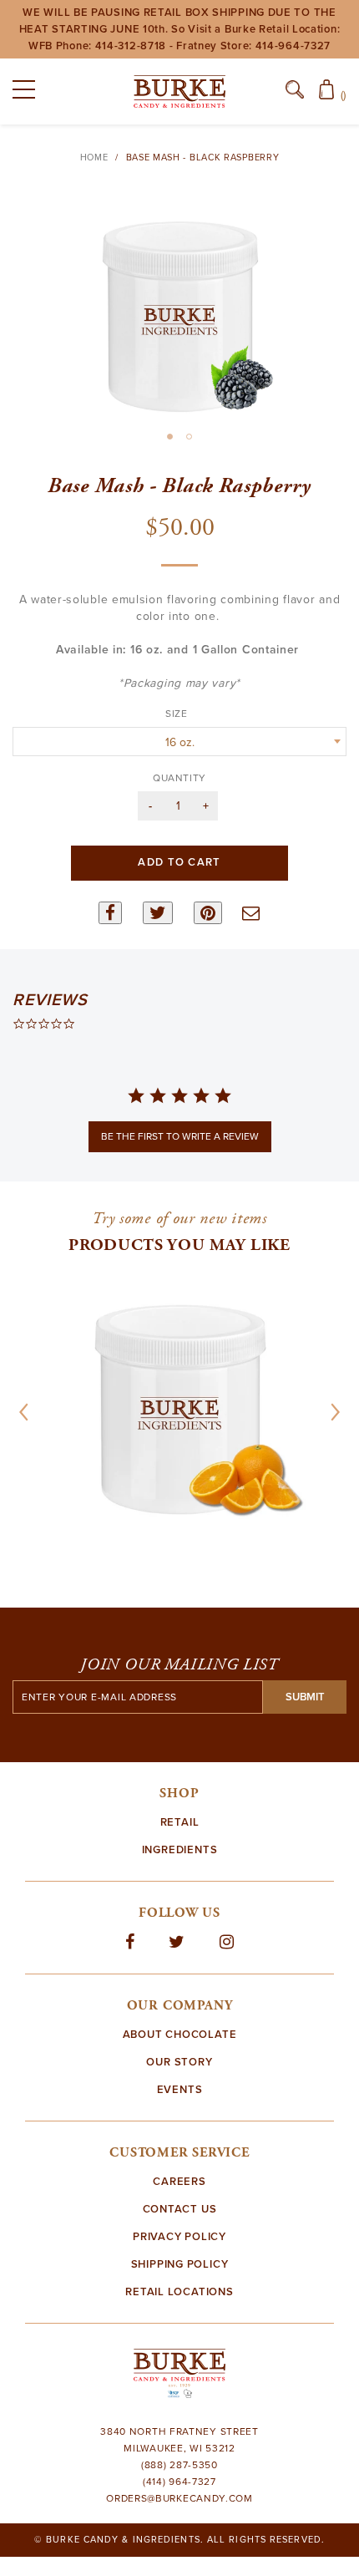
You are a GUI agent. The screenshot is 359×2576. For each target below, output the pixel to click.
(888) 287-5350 (179, 2465)
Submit (305, 1697)
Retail (180, 1822)
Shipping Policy (180, 2264)
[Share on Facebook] (110, 913)
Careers (179, 2182)
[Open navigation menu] (29, 93)
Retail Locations (179, 2292)
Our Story (179, 2062)
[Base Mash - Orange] (179, 1410)
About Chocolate (180, 2035)
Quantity (179, 778)
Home (94, 158)
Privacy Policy (179, 2237)
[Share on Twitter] (158, 913)
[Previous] (29, 1412)
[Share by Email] (251, 913)
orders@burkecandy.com (179, 2498)
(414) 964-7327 (179, 2482)
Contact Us (180, 2209)
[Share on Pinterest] (208, 913)
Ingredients (180, 1850)
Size (179, 714)
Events (180, 2090)
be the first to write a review (180, 1136)
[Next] (330, 1412)
